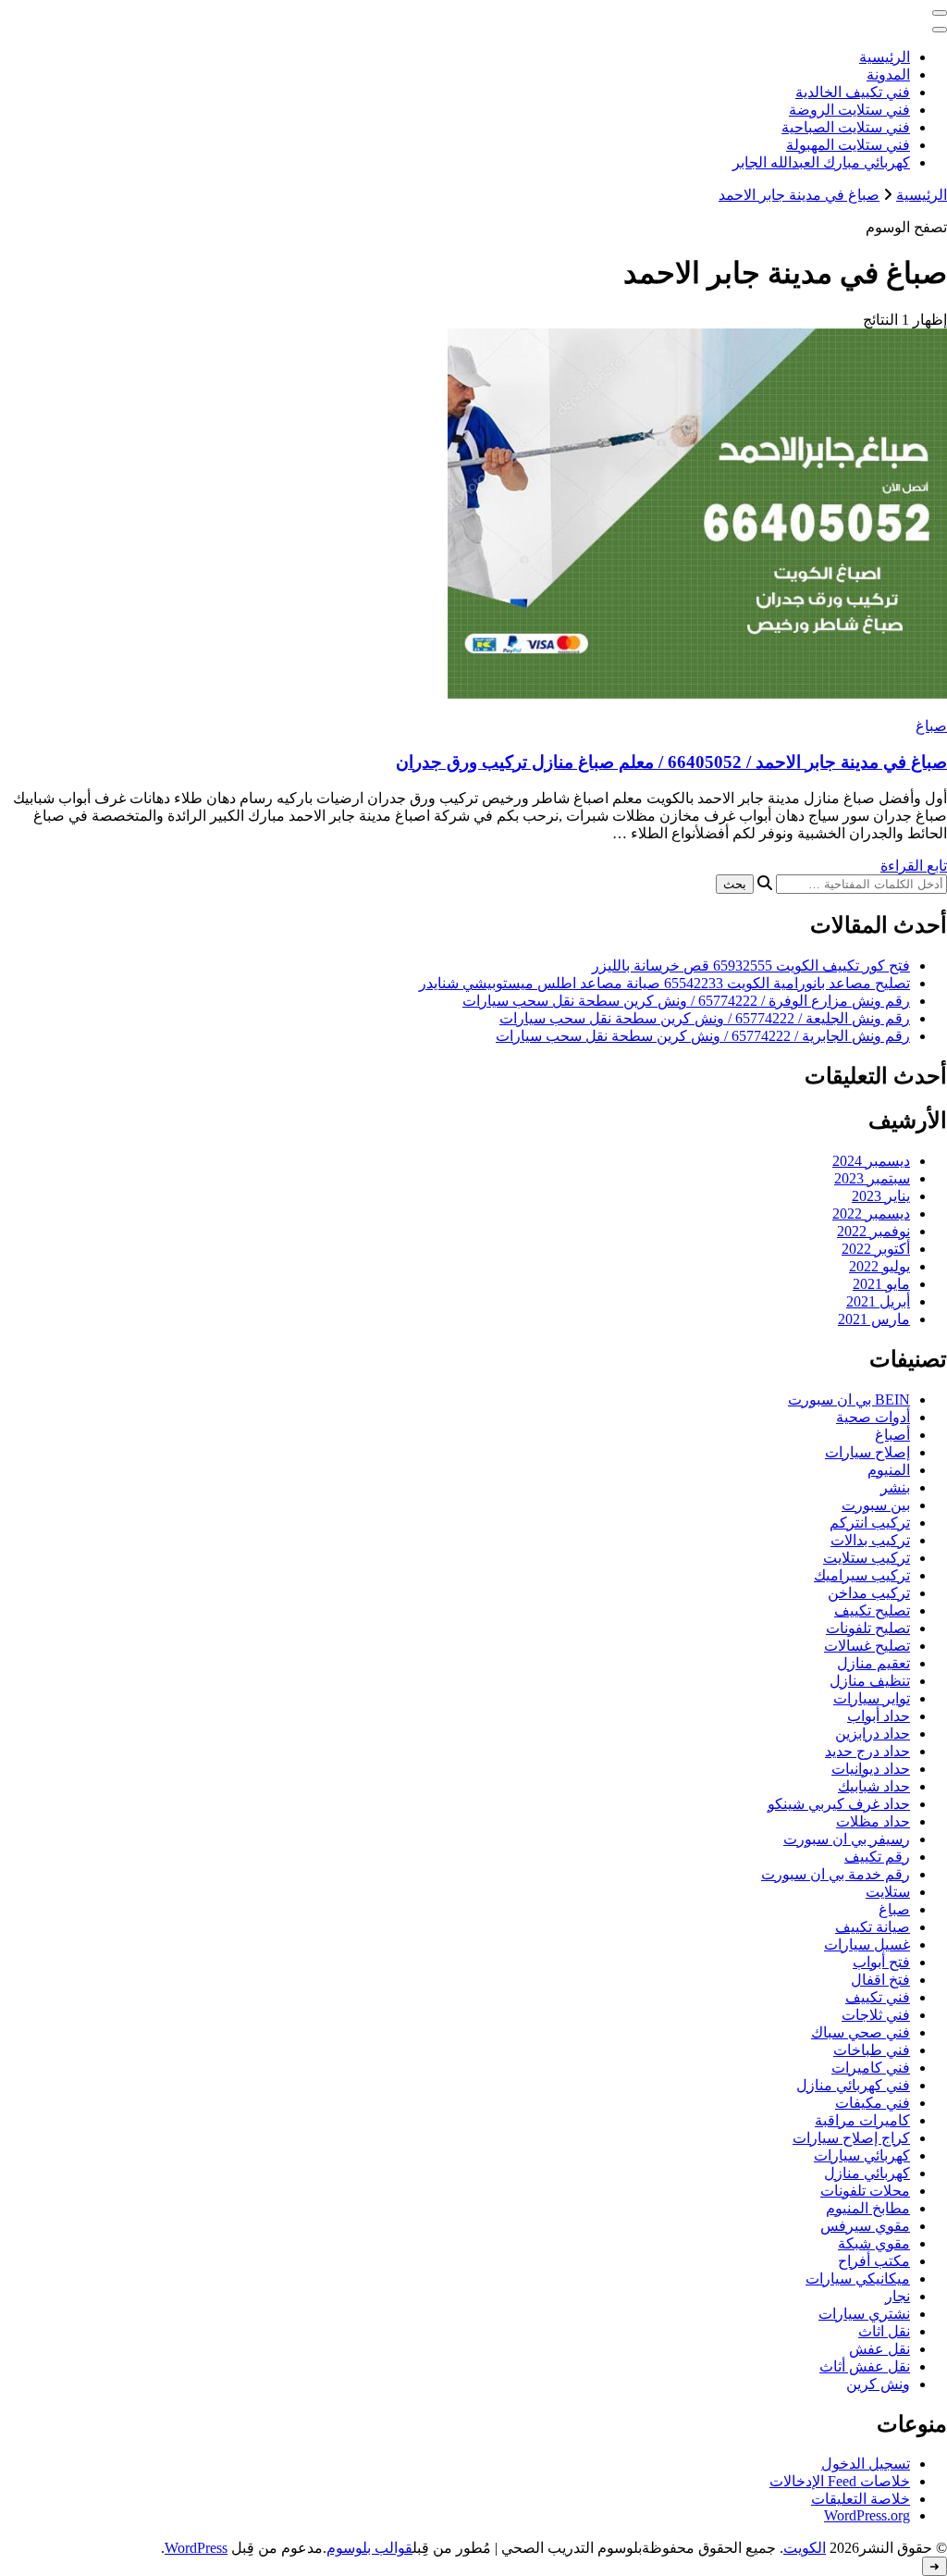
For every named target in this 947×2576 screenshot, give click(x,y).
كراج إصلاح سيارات (851, 2138)
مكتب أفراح (874, 2261)
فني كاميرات (871, 2068)
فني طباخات (872, 2050)
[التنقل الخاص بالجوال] (940, 13)
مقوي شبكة (874, 2243)
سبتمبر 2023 (872, 1178)
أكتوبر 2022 (876, 1249)
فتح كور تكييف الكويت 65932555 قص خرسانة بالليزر (751, 966)
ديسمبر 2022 (871, 1214)
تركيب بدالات (870, 1540)
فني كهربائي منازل (853, 2085)
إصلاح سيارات (867, 1452)
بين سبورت (876, 1505)
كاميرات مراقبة (862, 2120)
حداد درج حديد (867, 1751)
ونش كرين (878, 2384)
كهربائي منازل (867, 2173)
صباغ (931, 726)
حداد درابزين (873, 1734)
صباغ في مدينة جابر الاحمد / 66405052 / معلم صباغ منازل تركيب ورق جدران (671, 762)
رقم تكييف (877, 1857)
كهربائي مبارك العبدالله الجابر (821, 162)
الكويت (805, 2548)
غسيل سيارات (867, 1944)
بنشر (895, 1487)
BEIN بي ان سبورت (849, 1399)
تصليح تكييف (872, 1610)
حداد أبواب (879, 1716)
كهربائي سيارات (862, 2155)
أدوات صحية (873, 1417)
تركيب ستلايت (867, 1558)
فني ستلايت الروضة (849, 110)
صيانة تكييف (873, 1927)
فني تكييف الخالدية (853, 92)
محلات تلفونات (865, 2191)
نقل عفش (879, 2349)
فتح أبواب (881, 1962)
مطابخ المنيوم (868, 2208)
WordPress (196, 2548)
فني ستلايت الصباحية (846, 127)
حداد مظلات (873, 1821)
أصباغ (892, 1435)
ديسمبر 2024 (871, 1161)
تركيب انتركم (870, 1523)
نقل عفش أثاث (865, 2366)
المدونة (888, 74)
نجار (898, 2296)
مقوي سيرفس (865, 2226)
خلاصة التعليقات (861, 2499)
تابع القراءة (914, 866)
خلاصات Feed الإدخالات (840, 2481)
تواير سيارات (872, 1698)
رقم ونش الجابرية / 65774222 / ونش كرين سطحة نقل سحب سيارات (703, 1036)
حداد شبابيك (874, 1786)
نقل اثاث (884, 2331)
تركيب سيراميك (862, 1575)
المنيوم (889, 1470)
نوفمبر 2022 (873, 1231)
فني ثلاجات (876, 2015)
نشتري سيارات (864, 2314)
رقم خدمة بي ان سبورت (836, 1874)
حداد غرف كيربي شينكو (839, 1804)
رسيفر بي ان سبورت (847, 1839)
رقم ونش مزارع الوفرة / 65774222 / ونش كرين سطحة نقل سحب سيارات (686, 1001)
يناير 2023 (881, 1196)
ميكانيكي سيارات (858, 2279)
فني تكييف (878, 1997)
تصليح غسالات (867, 1646)
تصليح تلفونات (868, 1628)
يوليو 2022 (879, 1266)
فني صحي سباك (861, 2032)
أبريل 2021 (878, 1301)
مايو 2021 (881, 1284)
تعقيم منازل (873, 1663)
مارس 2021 (874, 1319)
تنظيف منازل (870, 1681)
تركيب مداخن (869, 1593)
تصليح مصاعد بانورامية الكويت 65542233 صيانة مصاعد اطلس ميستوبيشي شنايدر (664, 983)
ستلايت (888, 1892)
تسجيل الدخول (866, 2464)
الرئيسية (885, 57)
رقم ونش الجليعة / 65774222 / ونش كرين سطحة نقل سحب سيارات (705, 1018)
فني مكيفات (873, 2103)
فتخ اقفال (880, 1980)
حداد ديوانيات (871, 1769)
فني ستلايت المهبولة (848, 145)
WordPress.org (867, 2515)
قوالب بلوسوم (369, 2548)
